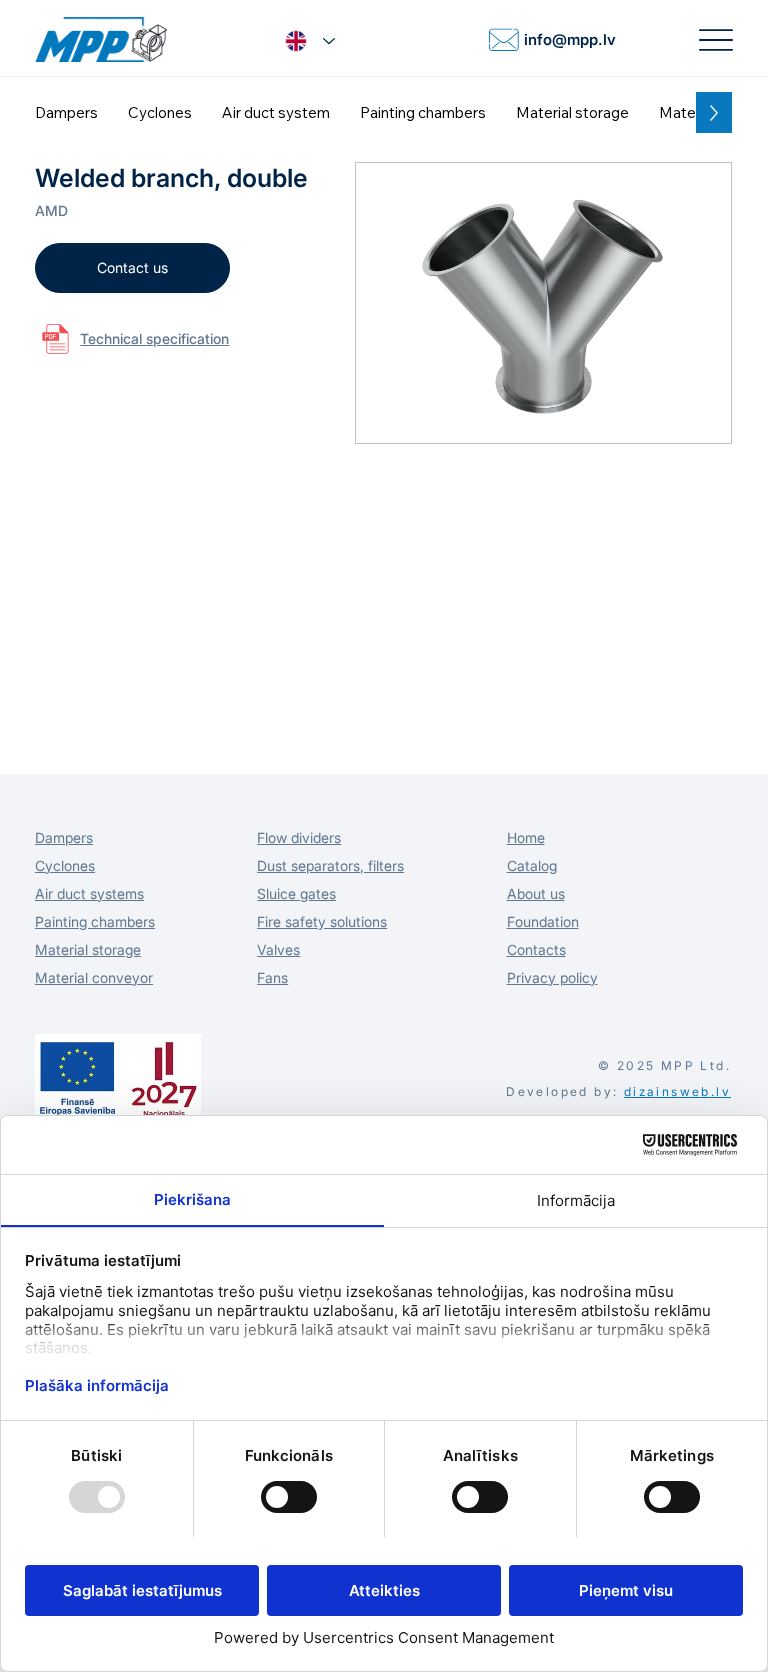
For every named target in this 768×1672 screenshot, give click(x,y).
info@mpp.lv (570, 39)
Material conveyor (94, 977)
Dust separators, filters (330, 865)
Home (526, 837)
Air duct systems (89, 893)
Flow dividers (299, 837)
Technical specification (154, 338)
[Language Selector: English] (310, 41)
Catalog (532, 865)
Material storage (88, 949)
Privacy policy (552, 977)
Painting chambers (95, 921)
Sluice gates (296, 893)
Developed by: (562, 1091)
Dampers (64, 837)
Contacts (536, 949)
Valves (278, 949)
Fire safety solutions (322, 921)
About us (536, 893)
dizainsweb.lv (677, 1091)
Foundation (543, 921)
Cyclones (65, 865)
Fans (272, 977)
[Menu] (715, 39)
